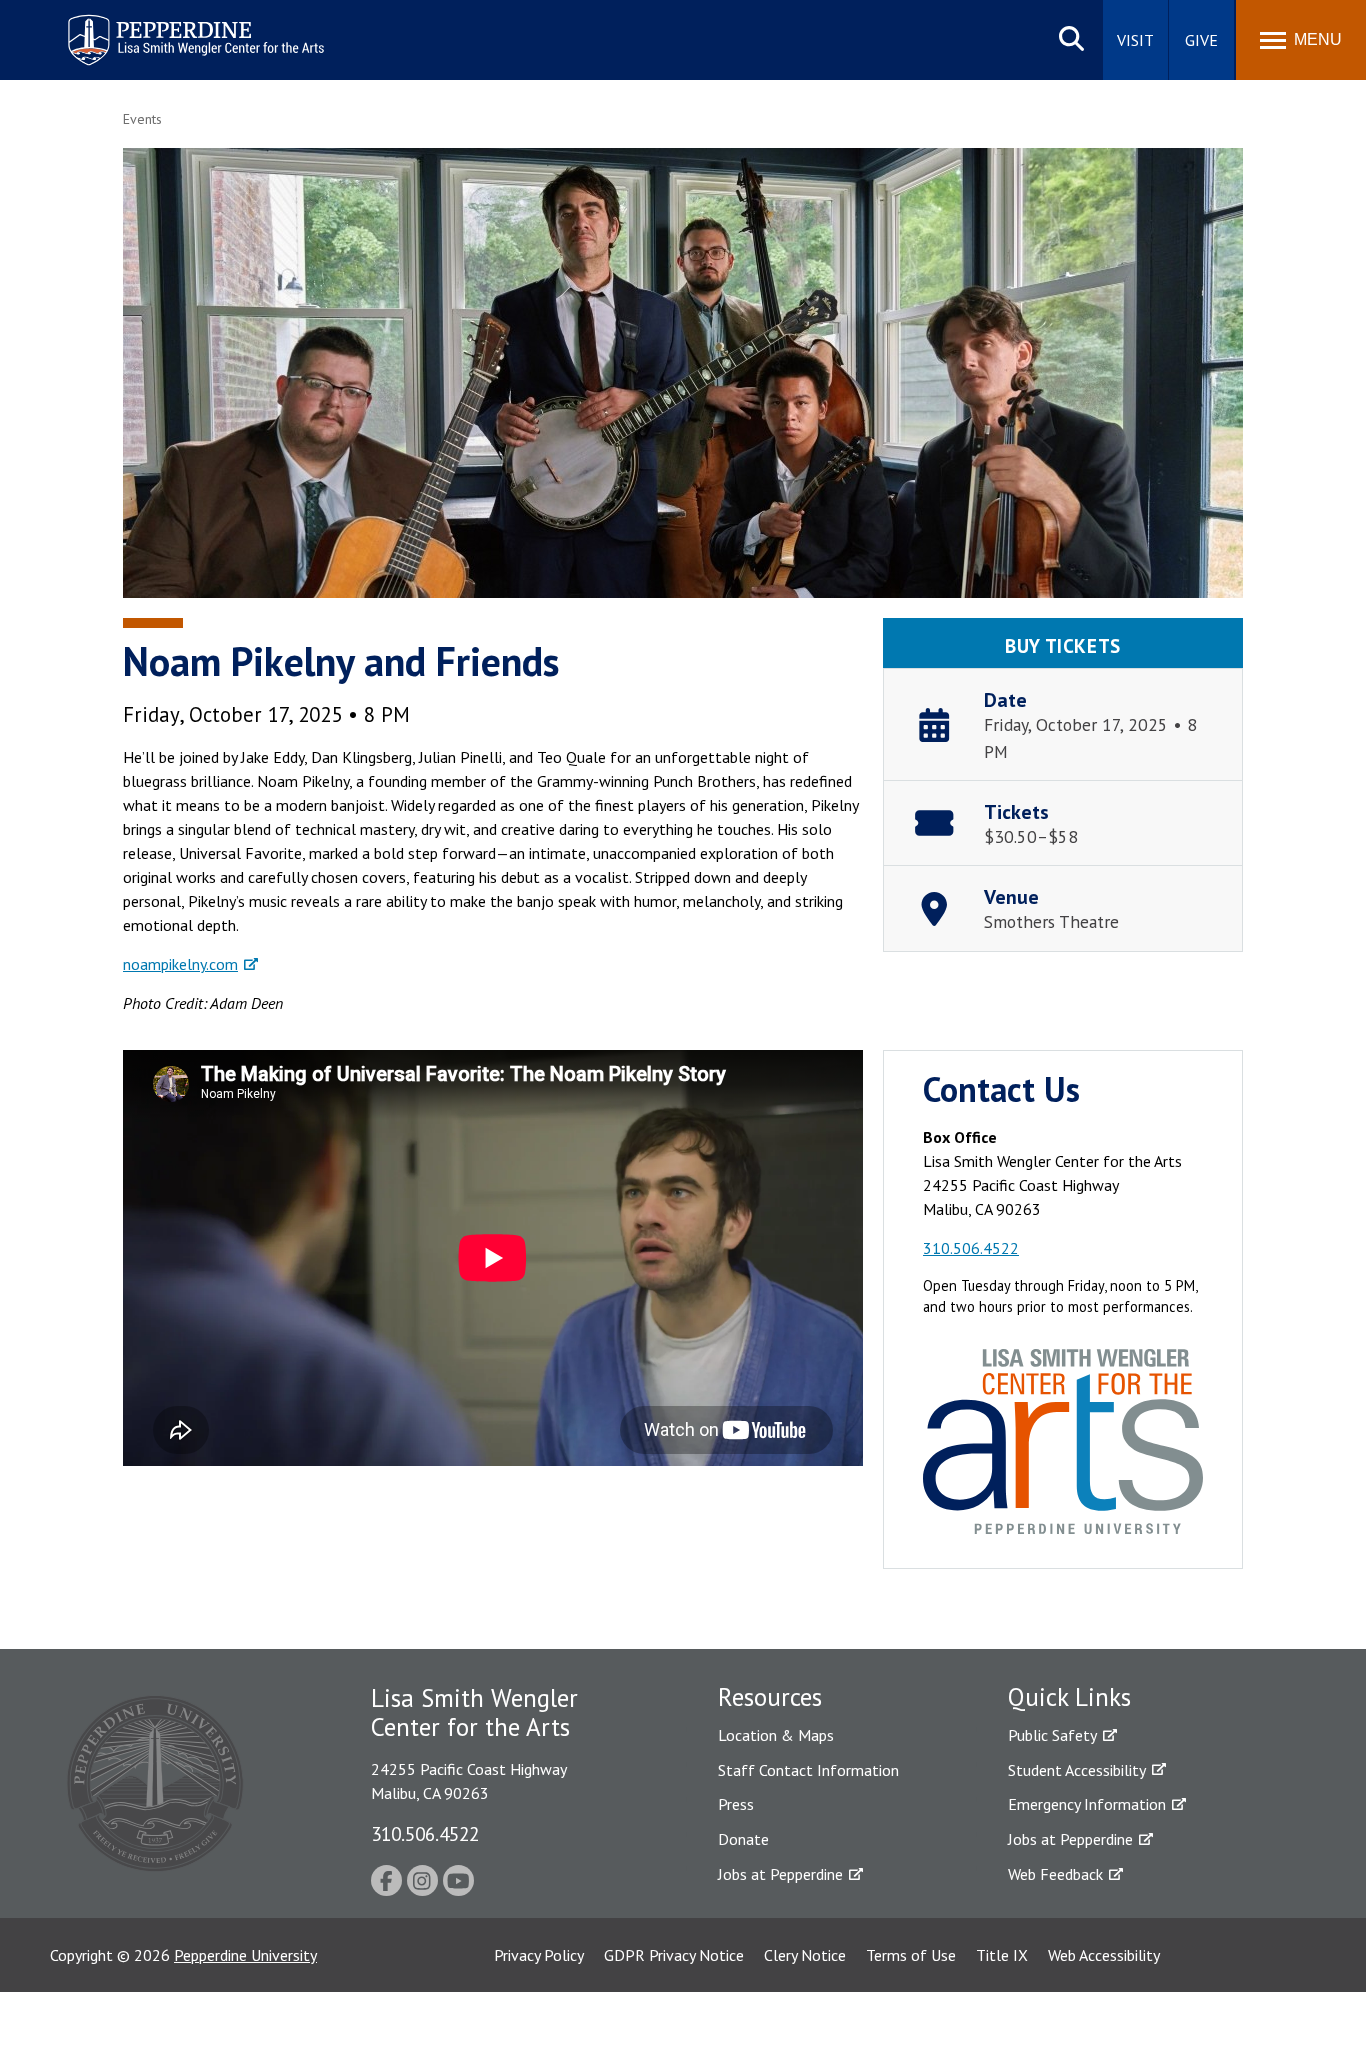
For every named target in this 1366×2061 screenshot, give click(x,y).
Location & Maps (776, 1735)
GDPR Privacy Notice (674, 1955)
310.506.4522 (971, 1248)
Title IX (1002, 1955)
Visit (1135, 40)
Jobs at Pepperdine (780, 1874)
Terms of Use (911, 1955)
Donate (743, 1839)
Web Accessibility (1104, 1955)
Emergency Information (1087, 1804)
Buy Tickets (1062, 645)
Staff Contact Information (808, 1770)
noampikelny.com (180, 964)
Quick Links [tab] (1069, 1697)
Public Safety (1052, 1735)
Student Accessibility (1077, 1770)
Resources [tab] (770, 1697)
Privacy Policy (539, 1955)
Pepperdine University (245, 1955)
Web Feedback (1055, 1874)
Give (1201, 40)
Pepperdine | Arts (119, 18)
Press (736, 1804)
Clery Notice (805, 1955)
